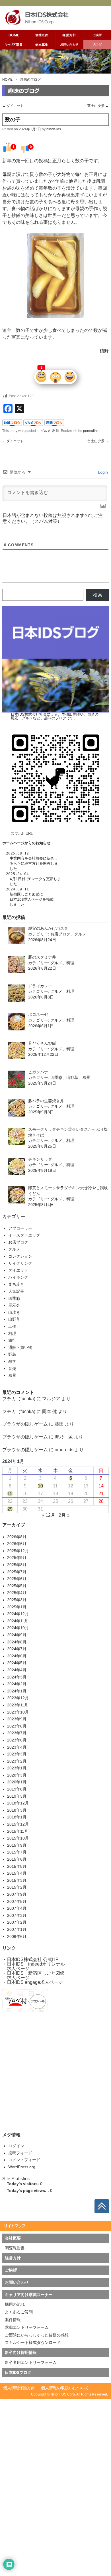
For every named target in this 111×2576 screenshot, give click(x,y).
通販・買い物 (20, 1347)
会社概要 (36, 858)
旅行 (12, 1340)
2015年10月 (18, 1838)
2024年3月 (17, 1677)
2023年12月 (18, 1698)
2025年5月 (17, 1586)
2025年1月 (17, 1607)
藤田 (59, 1424)
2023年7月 (17, 1733)
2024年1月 (17, 1691)
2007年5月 (17, 1901)
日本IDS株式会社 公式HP (33, 1959)
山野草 (14, 1319)
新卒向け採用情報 (21, 2352)
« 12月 (49, 1515)
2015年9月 (17, 1845)
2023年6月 (17, 1740)
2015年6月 (17, 1859)
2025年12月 (18, 1551)
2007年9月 (17, 1894)
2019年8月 (17, 1789)
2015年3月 (17, 1880)
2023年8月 (17, 1726)
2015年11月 (18, 1831)
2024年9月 (17, 1635)
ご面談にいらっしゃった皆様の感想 (37, 2335)
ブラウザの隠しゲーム (25, 1424)
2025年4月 (17, 1593)
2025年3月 (17, 1600)
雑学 (12, 1361)
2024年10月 (18, 1628)
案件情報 (13, 2320)
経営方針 (32, 863)
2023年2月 (17, 1761)
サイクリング (20, 1263)
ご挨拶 (11, 2270)
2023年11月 (18, 1705)
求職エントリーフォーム (27, 2327)
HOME (7, 80)
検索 (98, 595)
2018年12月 (18, 1803)
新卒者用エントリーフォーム (31, 2362)
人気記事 (16, 1291)
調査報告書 (15, 2248)
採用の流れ (15, 2304)
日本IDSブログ (18, 2372)
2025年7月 (17, 1572)
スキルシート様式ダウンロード (33, 2342)
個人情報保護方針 (19, 2388)
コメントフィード (24, 2160)
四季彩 (14, 1298)
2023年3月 (17, 1754)
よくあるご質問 (19, 2312)
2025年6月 (17, 1579)
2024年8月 (17, 1642)
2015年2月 (17, 1887)
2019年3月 (17, 1796)
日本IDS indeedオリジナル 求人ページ (34, 1966)
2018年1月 (17, 1817)
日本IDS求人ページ (26, 899)
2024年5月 (17, 1663)
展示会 (14, 1305)
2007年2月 (17, 1922)
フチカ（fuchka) (19, 1399)
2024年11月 (18, 1621)
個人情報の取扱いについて (65, 2388)
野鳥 (12, 1354)
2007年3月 (17, 1915)
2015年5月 (17, 1866)
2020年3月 (17, 1775)
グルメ (46, 431)
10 (40, 1486)
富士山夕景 (98, 106)
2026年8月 (17, 1537)
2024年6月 (17, 1656)
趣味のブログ (30, 80)
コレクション (20, 1256)
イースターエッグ (24, 1235)
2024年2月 (17, 1684)
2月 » (64, 1515)
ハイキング (18, 1277)
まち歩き (16, 1284)
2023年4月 (17, 1747)
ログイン (16, 2146)
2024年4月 (17, 1670)
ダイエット (13, 106)
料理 (56, 431)
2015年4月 (17, 1873)
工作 (12, 1326)
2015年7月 (17, 1852)
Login (102, 472)
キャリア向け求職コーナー (29, 2295)
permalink (91, 431)
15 (10, 1494)
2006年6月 (17, 1936)
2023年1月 (17, 1768)
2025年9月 (17, 1558)
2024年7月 (17, 1649)
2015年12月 (18, 1824)
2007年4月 (17, 1908)
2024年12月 (18, 1614)
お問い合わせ (17, 2282)
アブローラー (20, 1228)
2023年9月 (17, 1719)
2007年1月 (17, 1929)
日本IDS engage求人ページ (35, 1982)
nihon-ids (54, 129)
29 (10, 1509)
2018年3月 (17, 1810)
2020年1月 (17, 1782)
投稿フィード (20, 2153)
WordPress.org (22, 2167)
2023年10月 (18, 1712)
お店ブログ (18, 1242)
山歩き (14, 1312)
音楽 (12, 1369)
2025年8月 (17, 1565)
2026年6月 (17, 1544)
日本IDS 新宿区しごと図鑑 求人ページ (33, 1975)
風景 (12, 1375)
